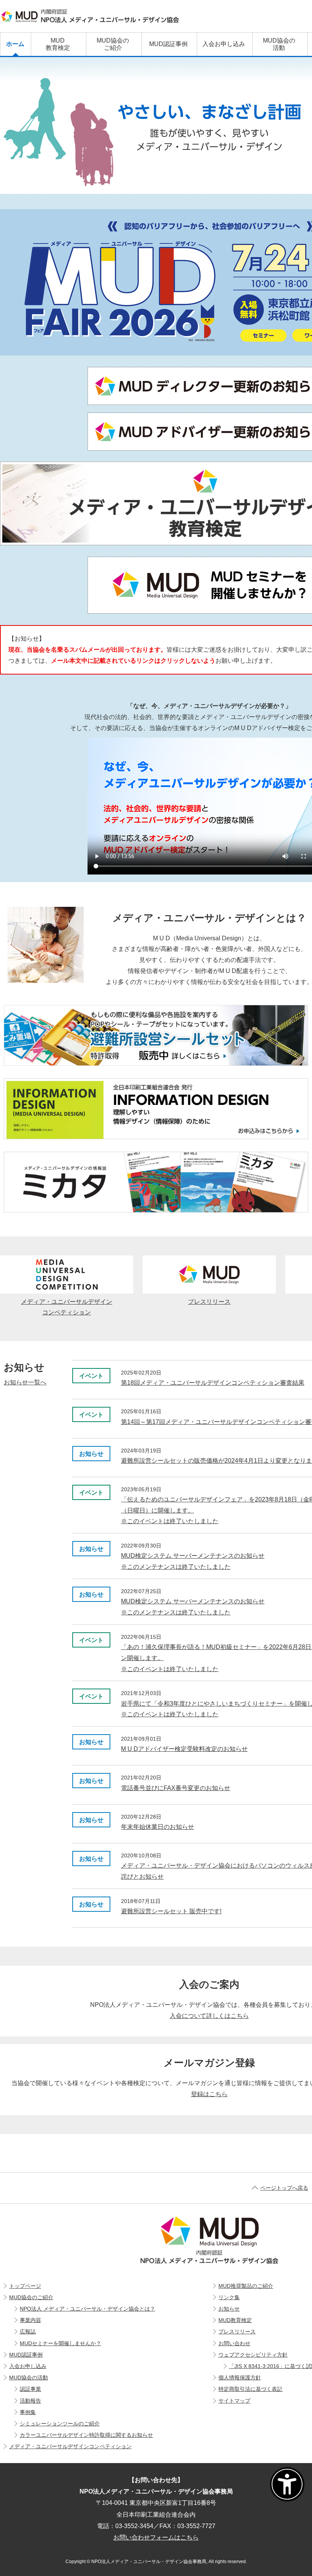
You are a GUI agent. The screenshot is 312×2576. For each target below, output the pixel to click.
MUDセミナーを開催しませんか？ (60, 2343)
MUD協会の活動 (29, 2378)
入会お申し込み (28, 2366)
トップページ (25, 2286)
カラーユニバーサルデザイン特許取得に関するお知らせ (86, 2435)
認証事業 (30, 2389)
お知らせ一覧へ (25, 1382)
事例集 (28, 2412)
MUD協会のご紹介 (31, 2297)
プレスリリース (209, 1302)
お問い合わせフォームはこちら (156, 2537)
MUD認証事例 (26, 2355)
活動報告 (30, 2401)
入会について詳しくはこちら (209, 2016)
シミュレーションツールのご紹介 (60, 2424)
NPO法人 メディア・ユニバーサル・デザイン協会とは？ (88, 2309)
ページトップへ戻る (284, 2188)
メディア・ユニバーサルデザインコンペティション (67, 1307)
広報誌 (28, 2332)
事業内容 (30, 2320)
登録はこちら (209, 2094)
